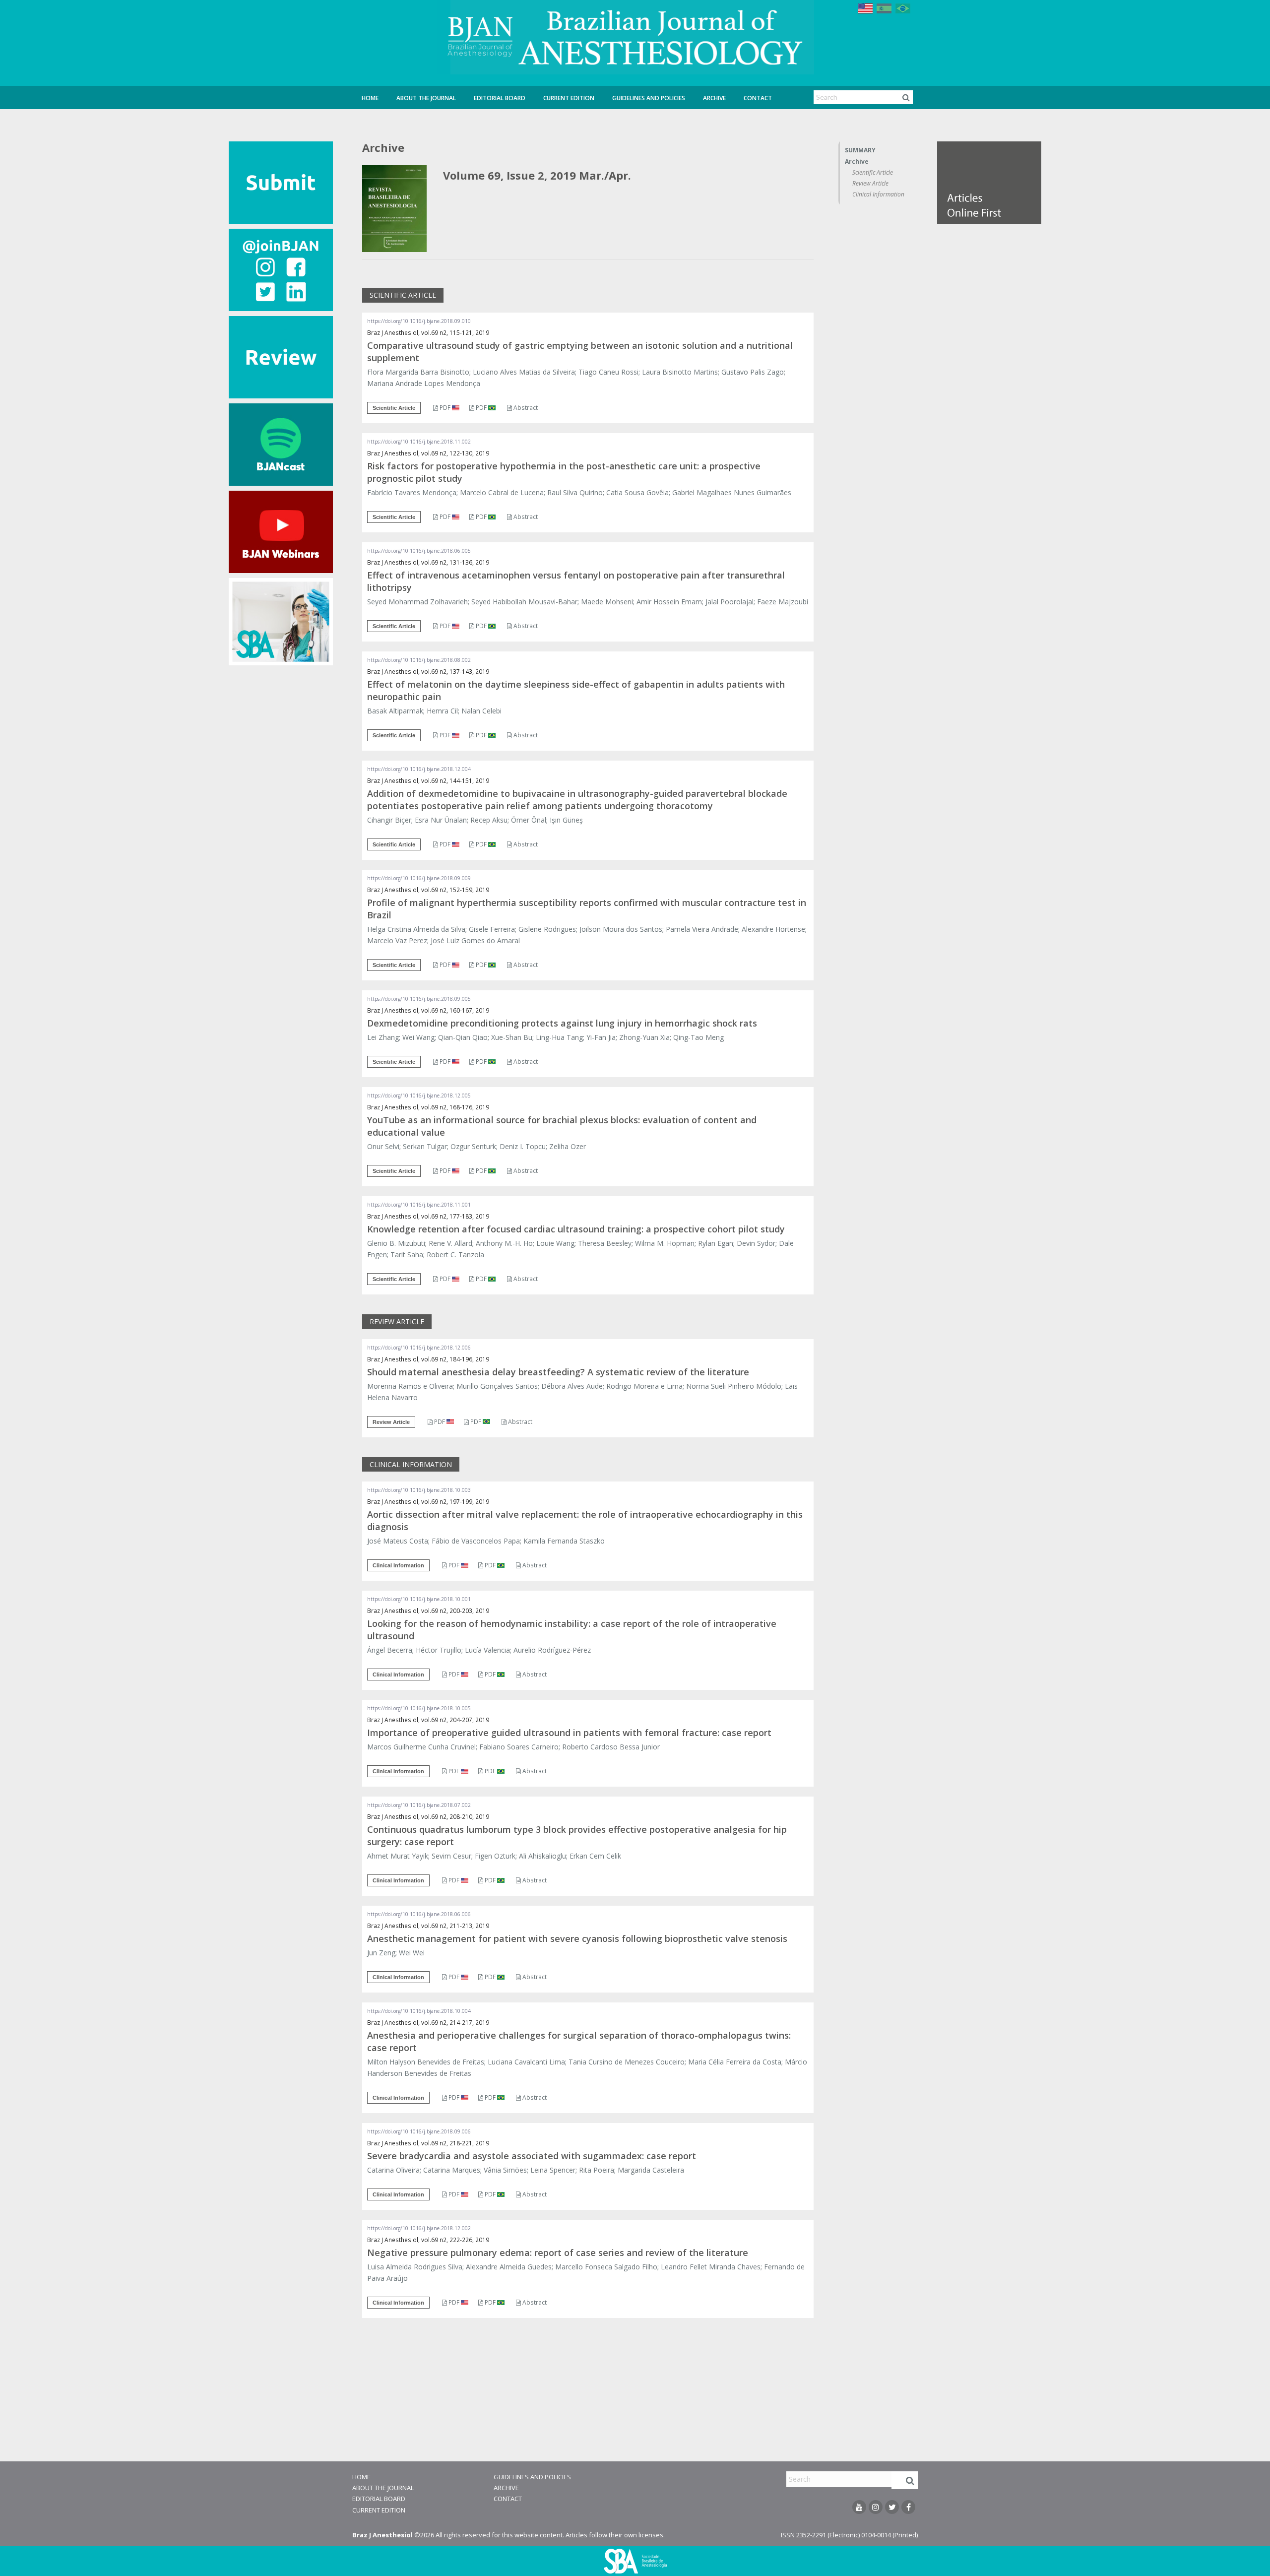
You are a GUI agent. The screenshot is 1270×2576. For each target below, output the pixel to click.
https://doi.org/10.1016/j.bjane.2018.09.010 (419, 321)
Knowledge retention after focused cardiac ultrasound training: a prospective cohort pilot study (576, 1229)
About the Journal (426, 98)
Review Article (870, 183)
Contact (758, 98)
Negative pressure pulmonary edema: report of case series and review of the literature (558, 2253)
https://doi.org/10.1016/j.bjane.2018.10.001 (419, 1599)
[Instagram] (876, 2507)
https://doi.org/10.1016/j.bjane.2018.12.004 (419, 769)
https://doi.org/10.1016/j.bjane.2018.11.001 (419, 1205)
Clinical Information (878, 194)
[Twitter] (892, 2507)
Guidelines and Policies (649, 98)
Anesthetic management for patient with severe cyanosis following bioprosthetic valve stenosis (577, 1938)
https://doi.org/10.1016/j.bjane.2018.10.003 (419, 1490)
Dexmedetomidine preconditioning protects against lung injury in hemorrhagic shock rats (562, 1023)
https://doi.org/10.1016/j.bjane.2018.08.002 (419, 660)
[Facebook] (908, 2507)
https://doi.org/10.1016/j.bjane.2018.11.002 (419, 442)
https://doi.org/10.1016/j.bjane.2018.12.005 (419, 1095)
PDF (445, 408)
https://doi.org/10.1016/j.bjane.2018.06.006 (419, 1914)
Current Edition (569, 98)
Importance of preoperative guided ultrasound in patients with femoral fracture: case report (569, 1733)
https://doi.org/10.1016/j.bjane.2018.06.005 (419, 551)
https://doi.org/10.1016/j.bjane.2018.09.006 (419, 2131)
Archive (714, 98)
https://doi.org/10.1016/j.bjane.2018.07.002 (419, 1805)
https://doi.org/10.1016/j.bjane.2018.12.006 (419, 1348)
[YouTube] (859, 2507)
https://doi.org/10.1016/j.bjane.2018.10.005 (419, 1708)
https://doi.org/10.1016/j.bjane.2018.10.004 (419, 2011)
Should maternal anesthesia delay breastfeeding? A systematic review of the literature (558, 1372)
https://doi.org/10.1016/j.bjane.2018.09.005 (419, 999)
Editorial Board (500, 98)
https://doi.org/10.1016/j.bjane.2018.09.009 (419, 878)
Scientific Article (873, 172)
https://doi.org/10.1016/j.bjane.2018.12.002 (419, 2228)
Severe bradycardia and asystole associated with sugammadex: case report (532, 2156)
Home (370, 98)
